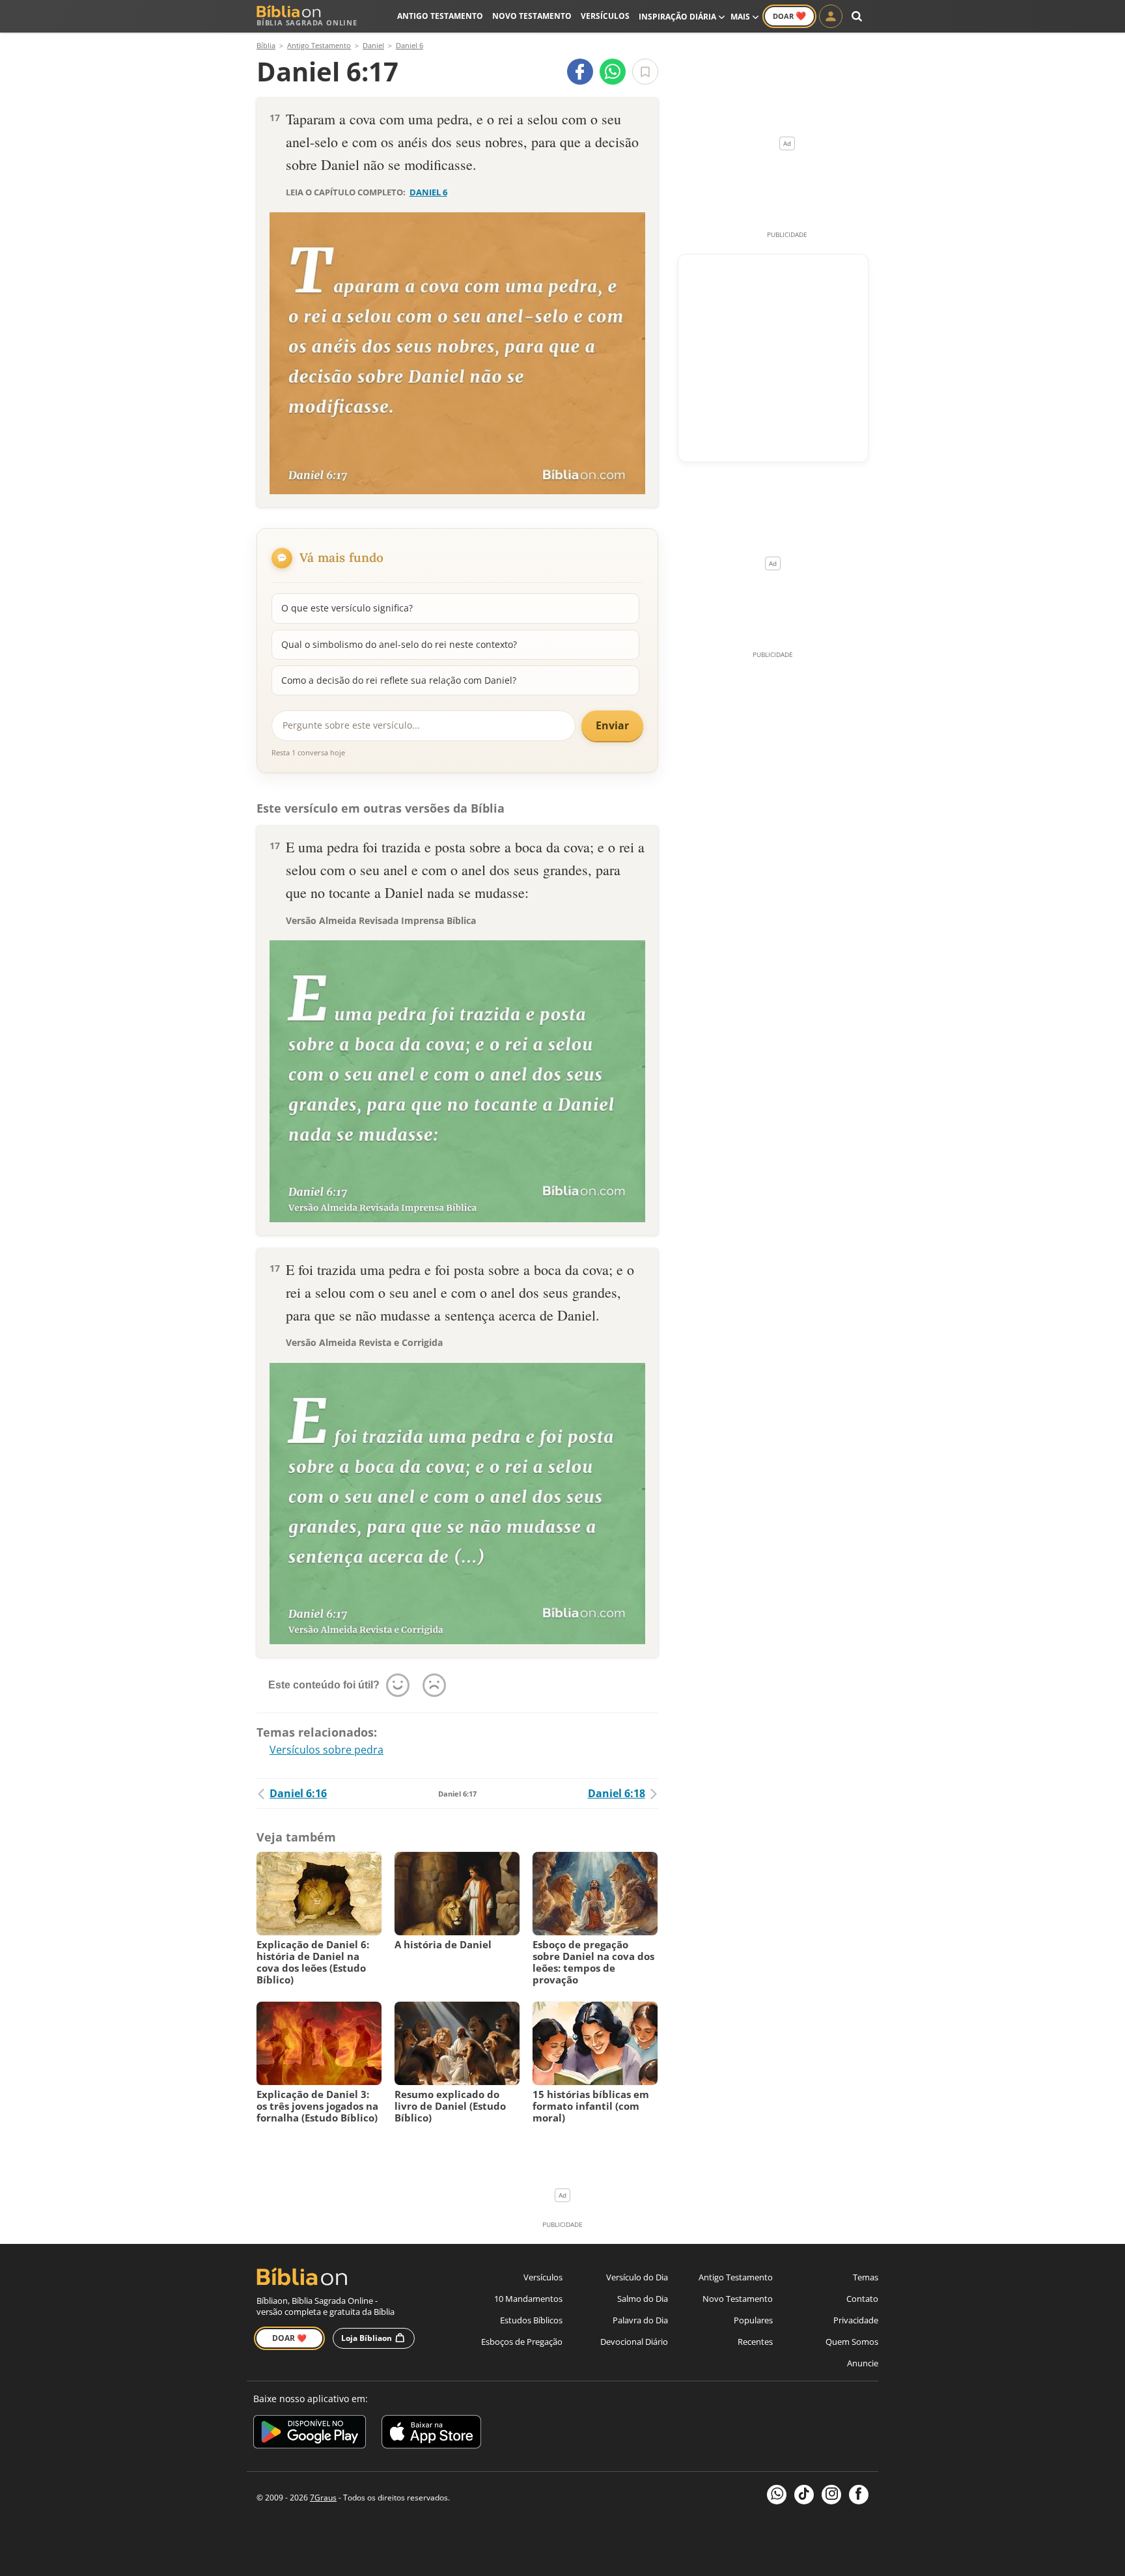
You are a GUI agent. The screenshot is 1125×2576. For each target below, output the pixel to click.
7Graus (323, 2498)
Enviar (612, 725)
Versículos (605, 16)
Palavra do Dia (640, 2320)
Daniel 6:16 (298, 1793)
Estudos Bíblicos (531, 2320)
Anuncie (863, 2363)
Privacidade (856, 2320)
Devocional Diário (634, 2342)
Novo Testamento (532, 16)
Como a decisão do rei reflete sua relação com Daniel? (399, 680)
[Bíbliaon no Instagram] (831, 2495)
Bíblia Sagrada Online (307, 22)
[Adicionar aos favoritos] (645, 72)
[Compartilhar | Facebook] (580, 72)
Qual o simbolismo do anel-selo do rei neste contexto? (399, 644)
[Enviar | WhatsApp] (613, 72)
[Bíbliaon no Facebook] (859, 2495)
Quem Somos (852, 2342)
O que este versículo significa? (347, 608)
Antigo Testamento (440, 16)
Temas (866, 2277)
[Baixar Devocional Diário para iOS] (431, 2434)
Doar (789, 16)
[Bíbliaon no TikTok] (804, 2495)
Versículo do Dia (637, 2277)
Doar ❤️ (289, 2338)
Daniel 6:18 (617, 1793)
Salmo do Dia (643, 2299)
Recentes (755, 2342)
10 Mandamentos (528, 2299)
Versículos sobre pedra (326, 1750)
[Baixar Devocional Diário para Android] (310, 2434)
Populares (753, 2320)
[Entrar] (831, 16)
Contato (862, 2299)
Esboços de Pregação (522, 2342)
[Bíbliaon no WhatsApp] (777, 2495)
